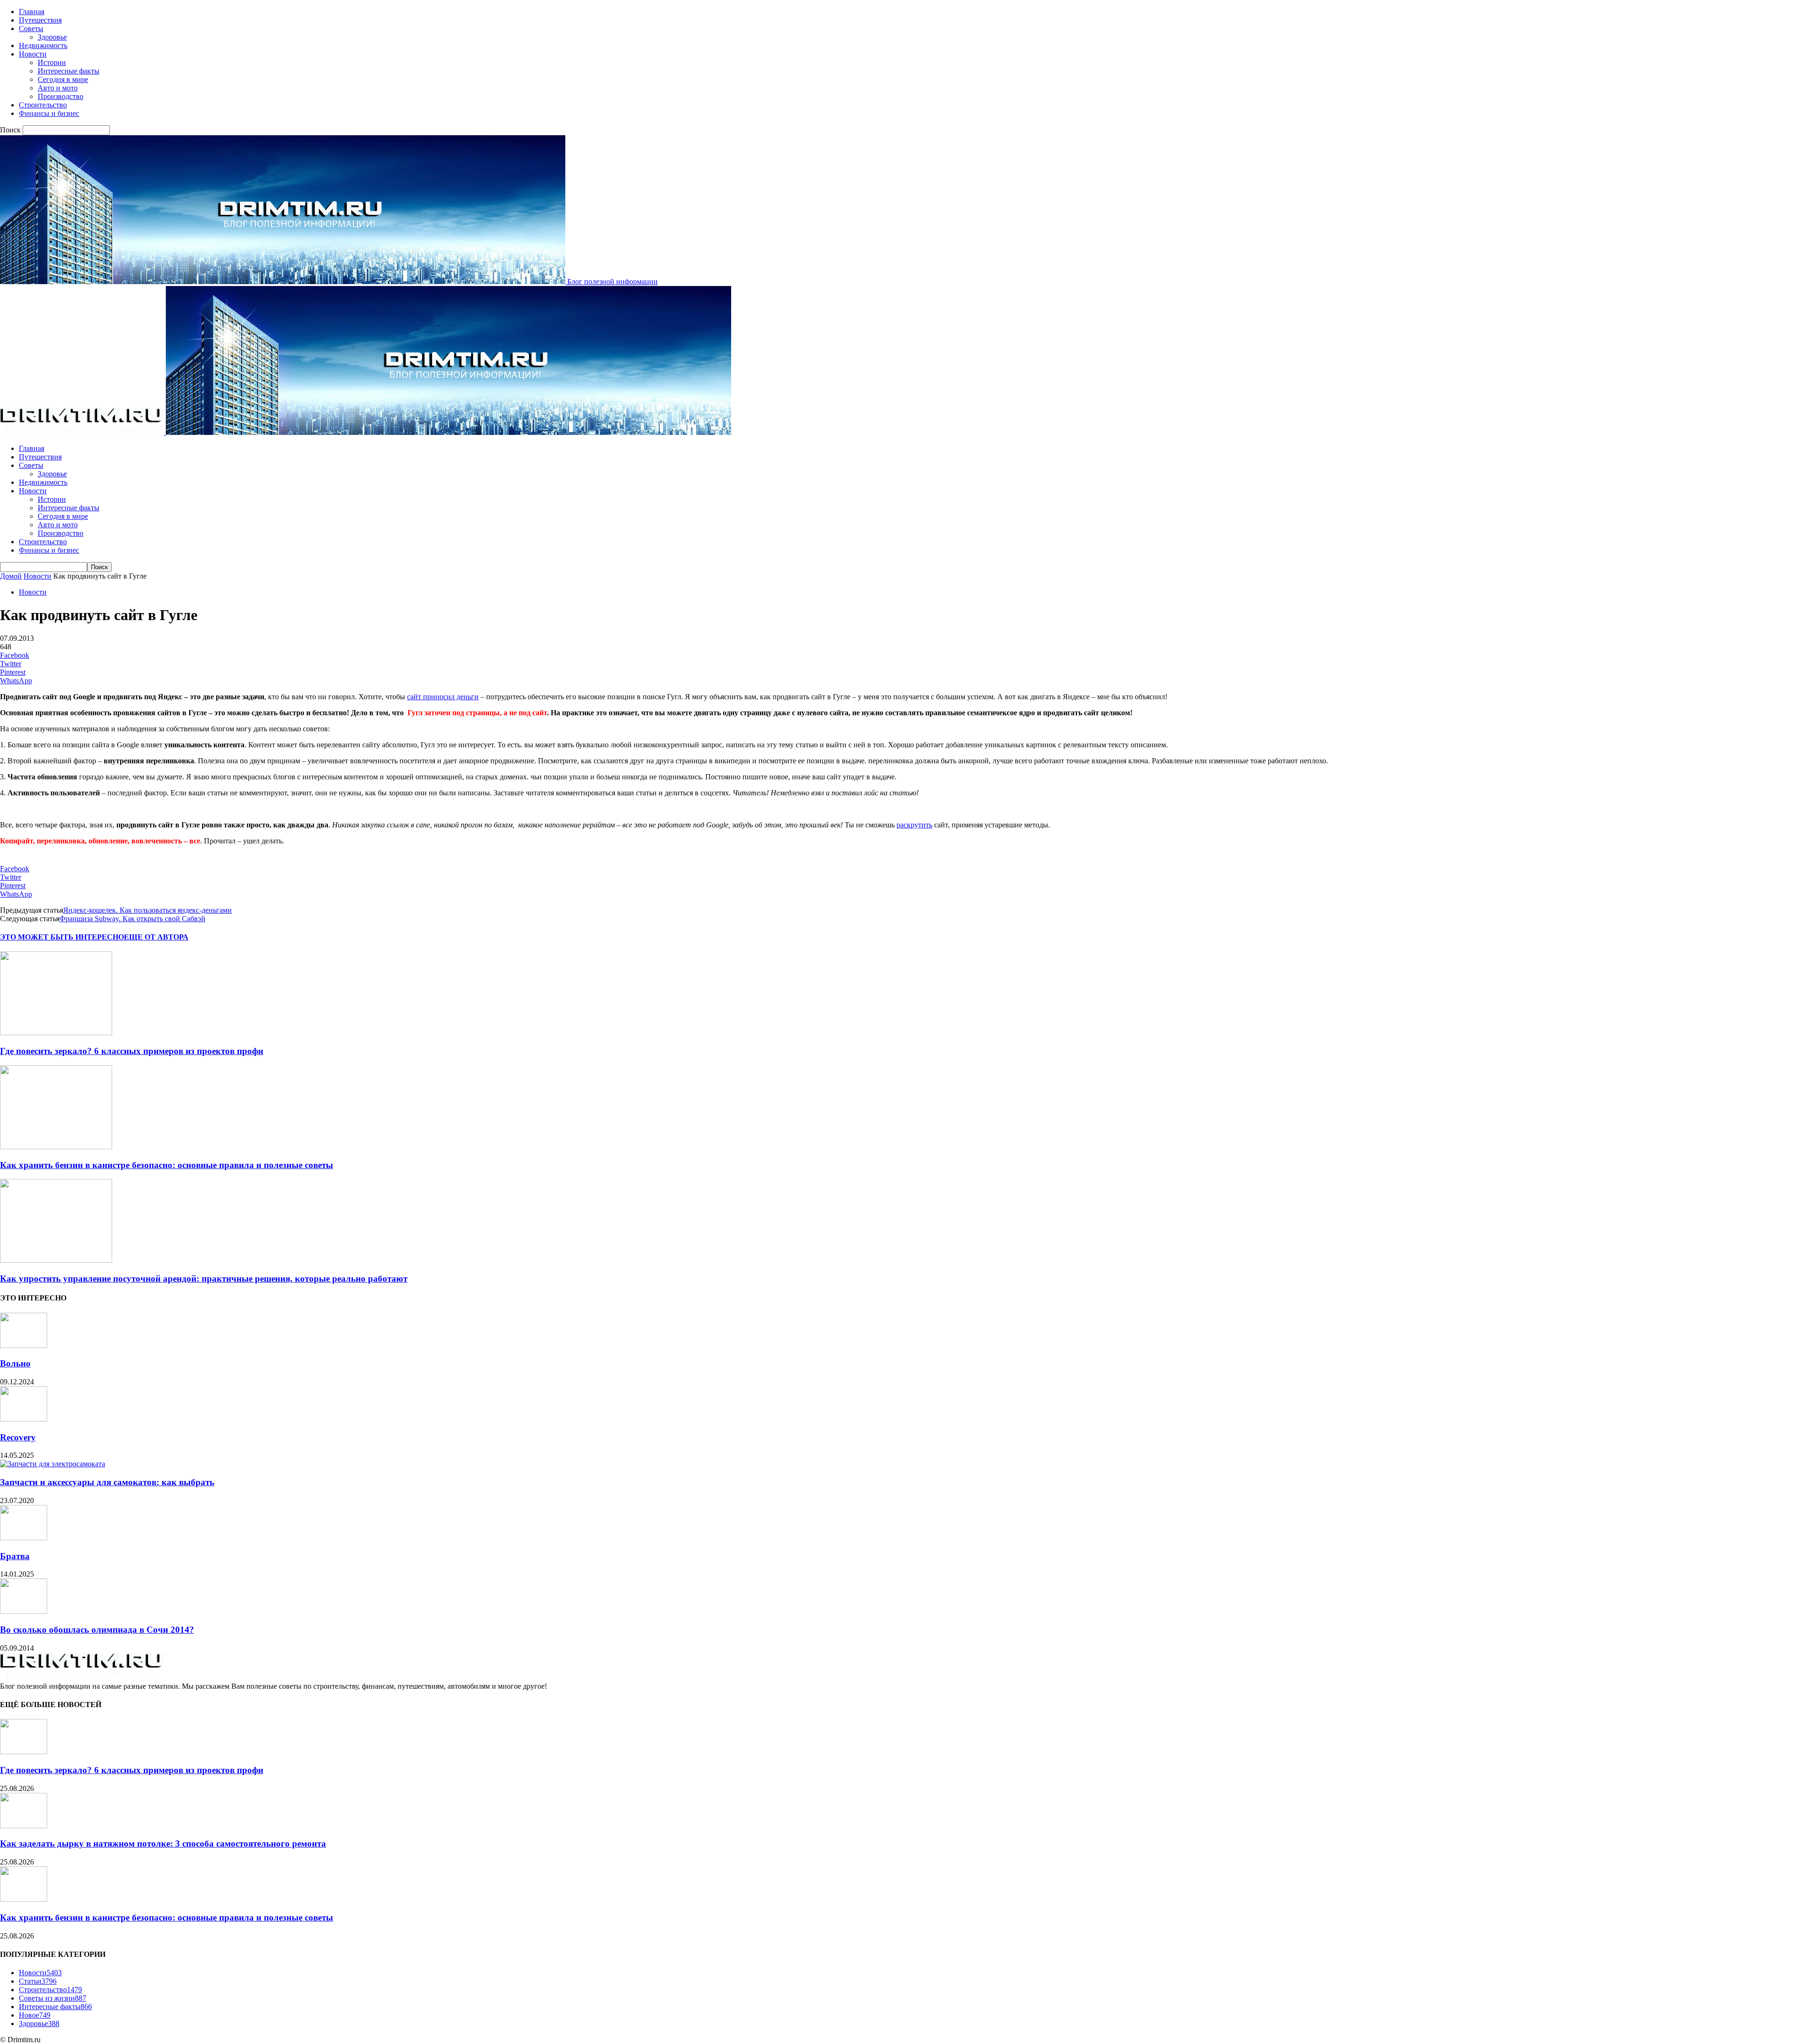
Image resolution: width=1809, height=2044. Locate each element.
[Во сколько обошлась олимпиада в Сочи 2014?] (24, 1611)
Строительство (43, 105)
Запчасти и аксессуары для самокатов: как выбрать (107, 1482)
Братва (15, 1556)
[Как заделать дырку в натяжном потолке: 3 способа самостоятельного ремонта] (24, 1826)
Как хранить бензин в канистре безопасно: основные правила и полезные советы (167, 1165)
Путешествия (40, 20)
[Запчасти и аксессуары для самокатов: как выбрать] (53, 1464)
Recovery (18, 1437)
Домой (11, 576)
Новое (35, 2015)
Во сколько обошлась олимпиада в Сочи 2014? (97, 1630)
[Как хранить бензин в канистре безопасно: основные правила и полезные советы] (56, 1147)
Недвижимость (43, 45)
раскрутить (914, 825)
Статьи (38, 1981)
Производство (61, 96)
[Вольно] (24, 1345)
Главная (32, 12)
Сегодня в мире (63, 79)
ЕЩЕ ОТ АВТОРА (156, 937)
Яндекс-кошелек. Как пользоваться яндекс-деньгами (147, 910)
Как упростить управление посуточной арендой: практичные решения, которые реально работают (204, 1279)
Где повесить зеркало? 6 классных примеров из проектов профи (132, 1051)
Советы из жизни (53, 1998)
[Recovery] (24, 1419)
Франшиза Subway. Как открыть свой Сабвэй (132, 919)
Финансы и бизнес (49, 113)
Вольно (15, 1363)
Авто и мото (58, 88)
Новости (33, 54)
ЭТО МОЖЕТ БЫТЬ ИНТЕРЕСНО (62, 937)
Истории (52, 62)
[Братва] (24, 1538)
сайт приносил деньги (443, 697)
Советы (31, 29)
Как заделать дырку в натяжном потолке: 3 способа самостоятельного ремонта (163, 1844)
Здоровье (52, 37)
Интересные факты (69, 71)
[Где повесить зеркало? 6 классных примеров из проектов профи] (56, 1033)
